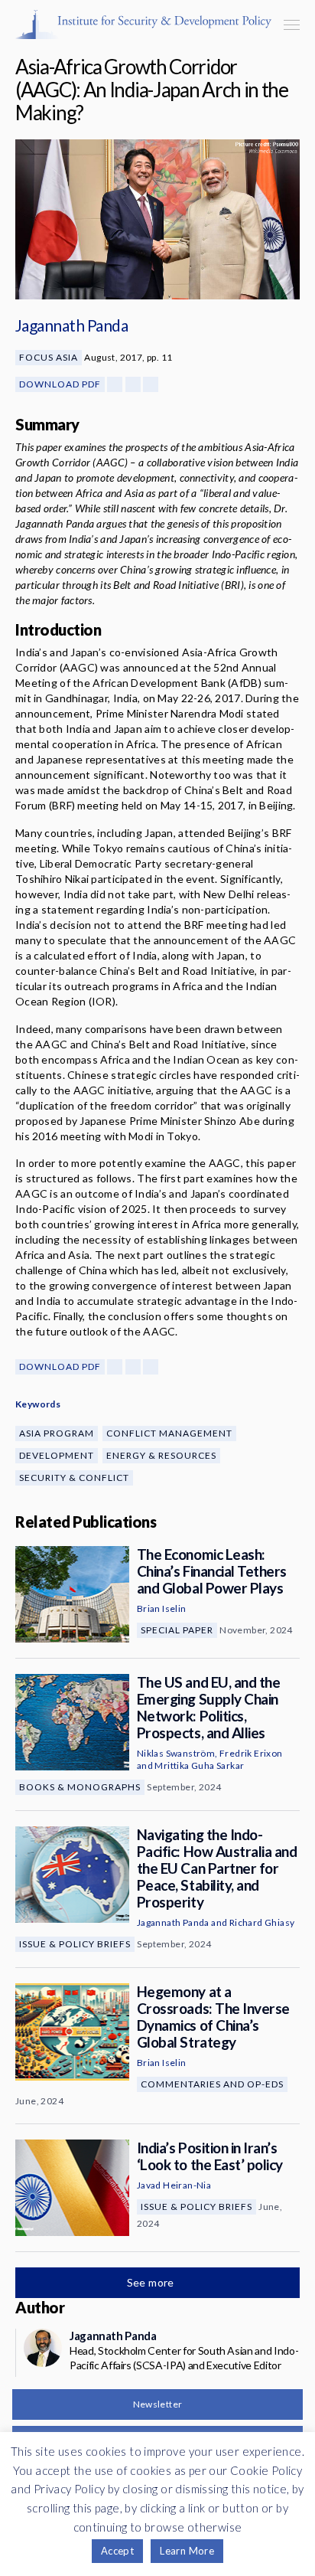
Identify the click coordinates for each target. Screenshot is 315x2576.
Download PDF (60, 384)
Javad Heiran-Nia (174, 2185)
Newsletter (158, 2404)
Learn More (187, 2551)
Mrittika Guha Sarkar (199, 1765)
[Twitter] (133, 384)
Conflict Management (169, 1433)
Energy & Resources (161, 1455)
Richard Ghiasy (262, 1922)
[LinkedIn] (151, 384)
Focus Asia (49, 357)
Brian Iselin (162, 1608)
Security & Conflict (74, 1478)
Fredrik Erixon (251, 1753)
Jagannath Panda (71, 325)
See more (152, 2282)
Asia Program (57, 1433)
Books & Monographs (80, 1787)
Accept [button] (117, 2551)
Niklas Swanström (176, 1753)
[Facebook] (115, 384)
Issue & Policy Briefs (75, 1944)
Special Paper (177, 1630)
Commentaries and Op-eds (212, 2084)
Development (57, 1455)
